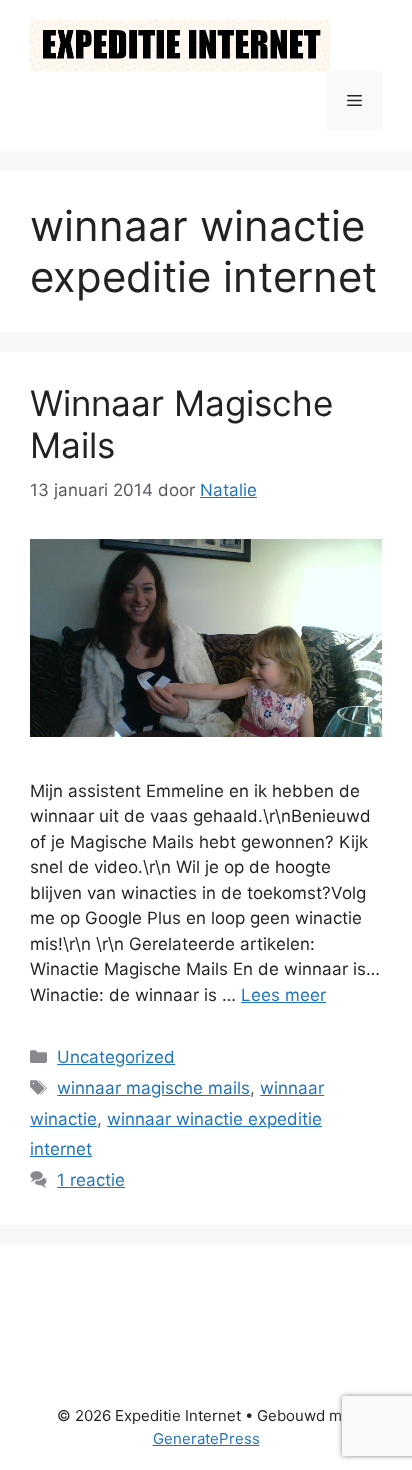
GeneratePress (206, 1438)
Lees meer (283, 995)
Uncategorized (116, 1057)
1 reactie (91, 1180)
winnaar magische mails (153, 1088)
